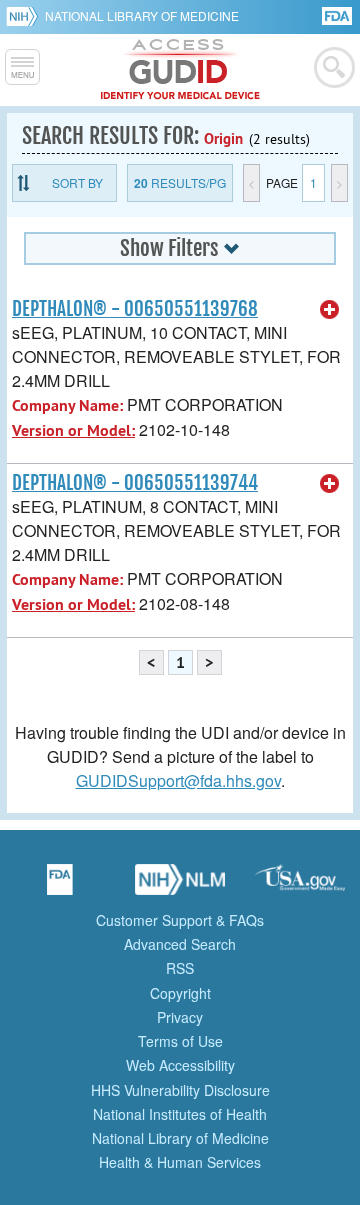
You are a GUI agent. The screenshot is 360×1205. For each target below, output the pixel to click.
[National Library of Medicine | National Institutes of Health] (180, 886)
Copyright (180, 993)
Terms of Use (180, 1041)
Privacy (180, 1017)
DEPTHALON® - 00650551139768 (135, 309)
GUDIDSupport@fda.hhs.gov (178, 780)
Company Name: (67, 405)
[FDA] (338, 14)
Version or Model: (73, 430)
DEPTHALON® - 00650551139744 (135, 483)
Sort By (77, 182)
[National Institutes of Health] (25, 16)
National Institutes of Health (180, 1114)
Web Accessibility (180, 1065)
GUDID (180, 70)
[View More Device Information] (330, 310)
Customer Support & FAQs (180, 920)
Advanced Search (180, 944)
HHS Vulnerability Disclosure (180, 1090)
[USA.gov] (300, 886)
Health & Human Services (180, 1162)
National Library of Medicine (142, 15)
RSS (180, 968)
